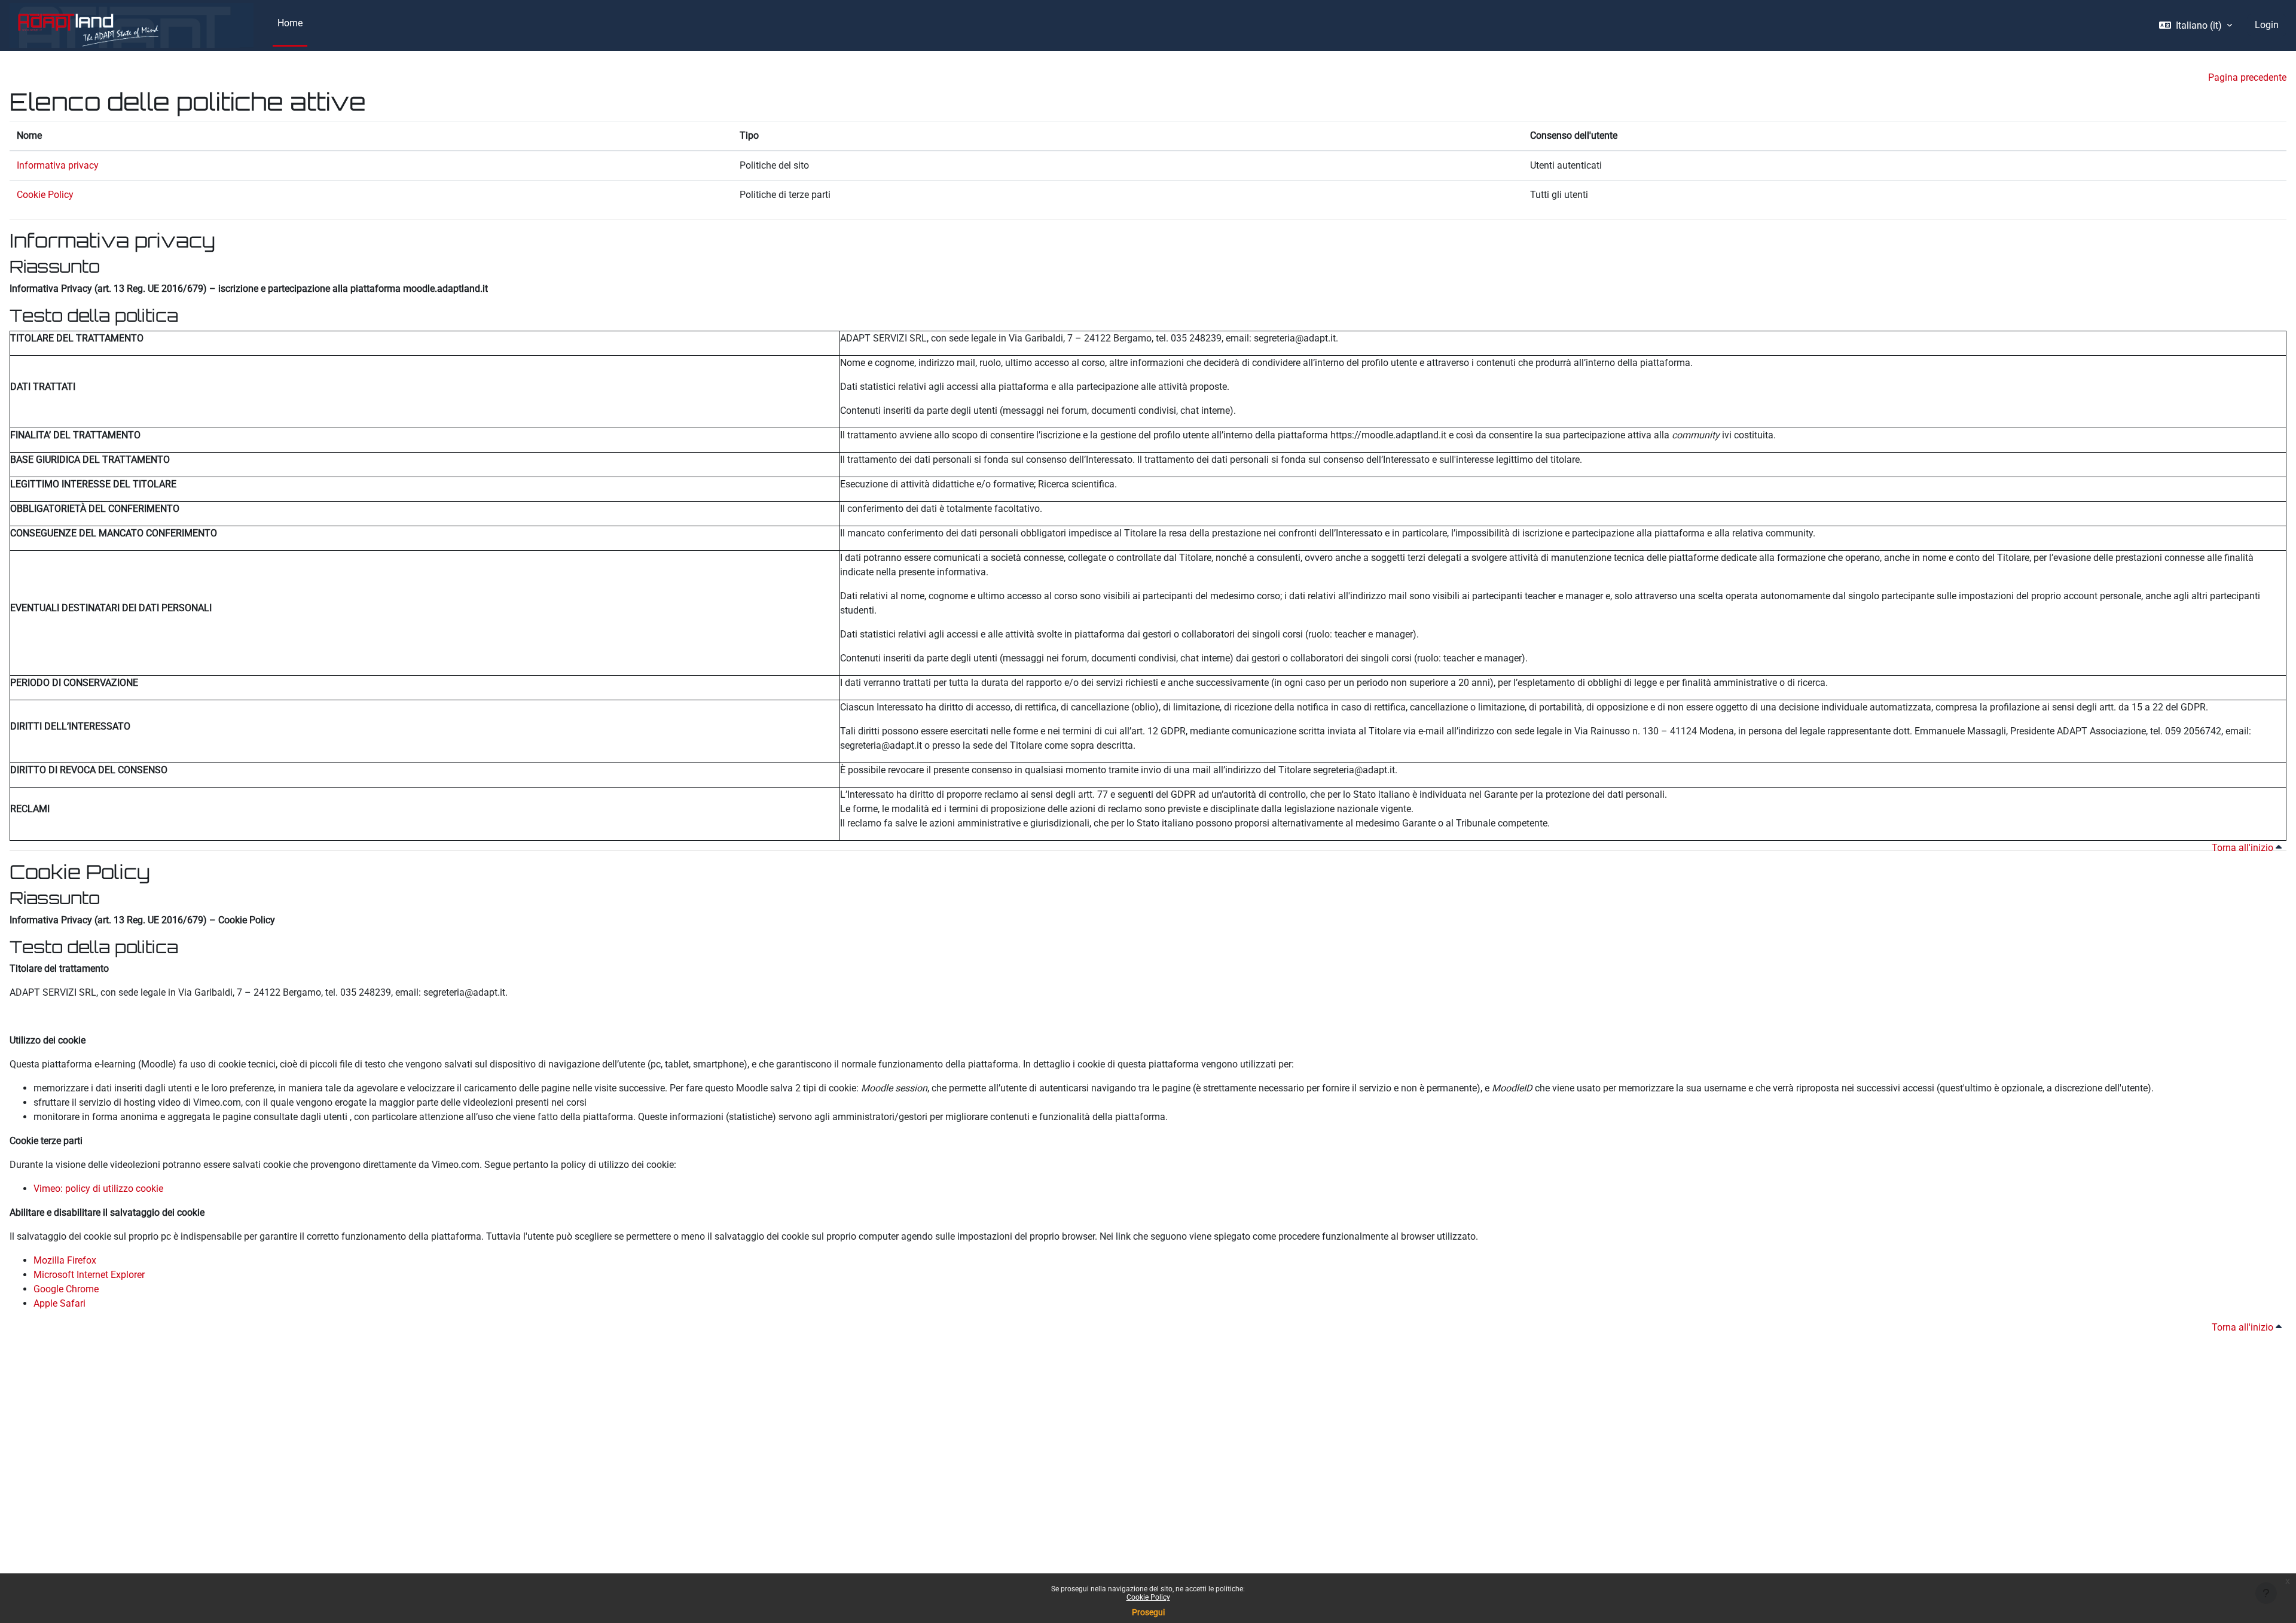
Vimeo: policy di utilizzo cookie (98, 1189)
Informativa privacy (58, 165)
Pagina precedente (2247, 77)
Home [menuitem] (290, 23)
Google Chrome (66, 1289)
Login (2267, 25)
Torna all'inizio (2244, 848)
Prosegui (1148, 1612)
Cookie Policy (1148, 1597)
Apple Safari (59, 1303)
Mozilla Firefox (65, 1260)
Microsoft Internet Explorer (89, 1275)
